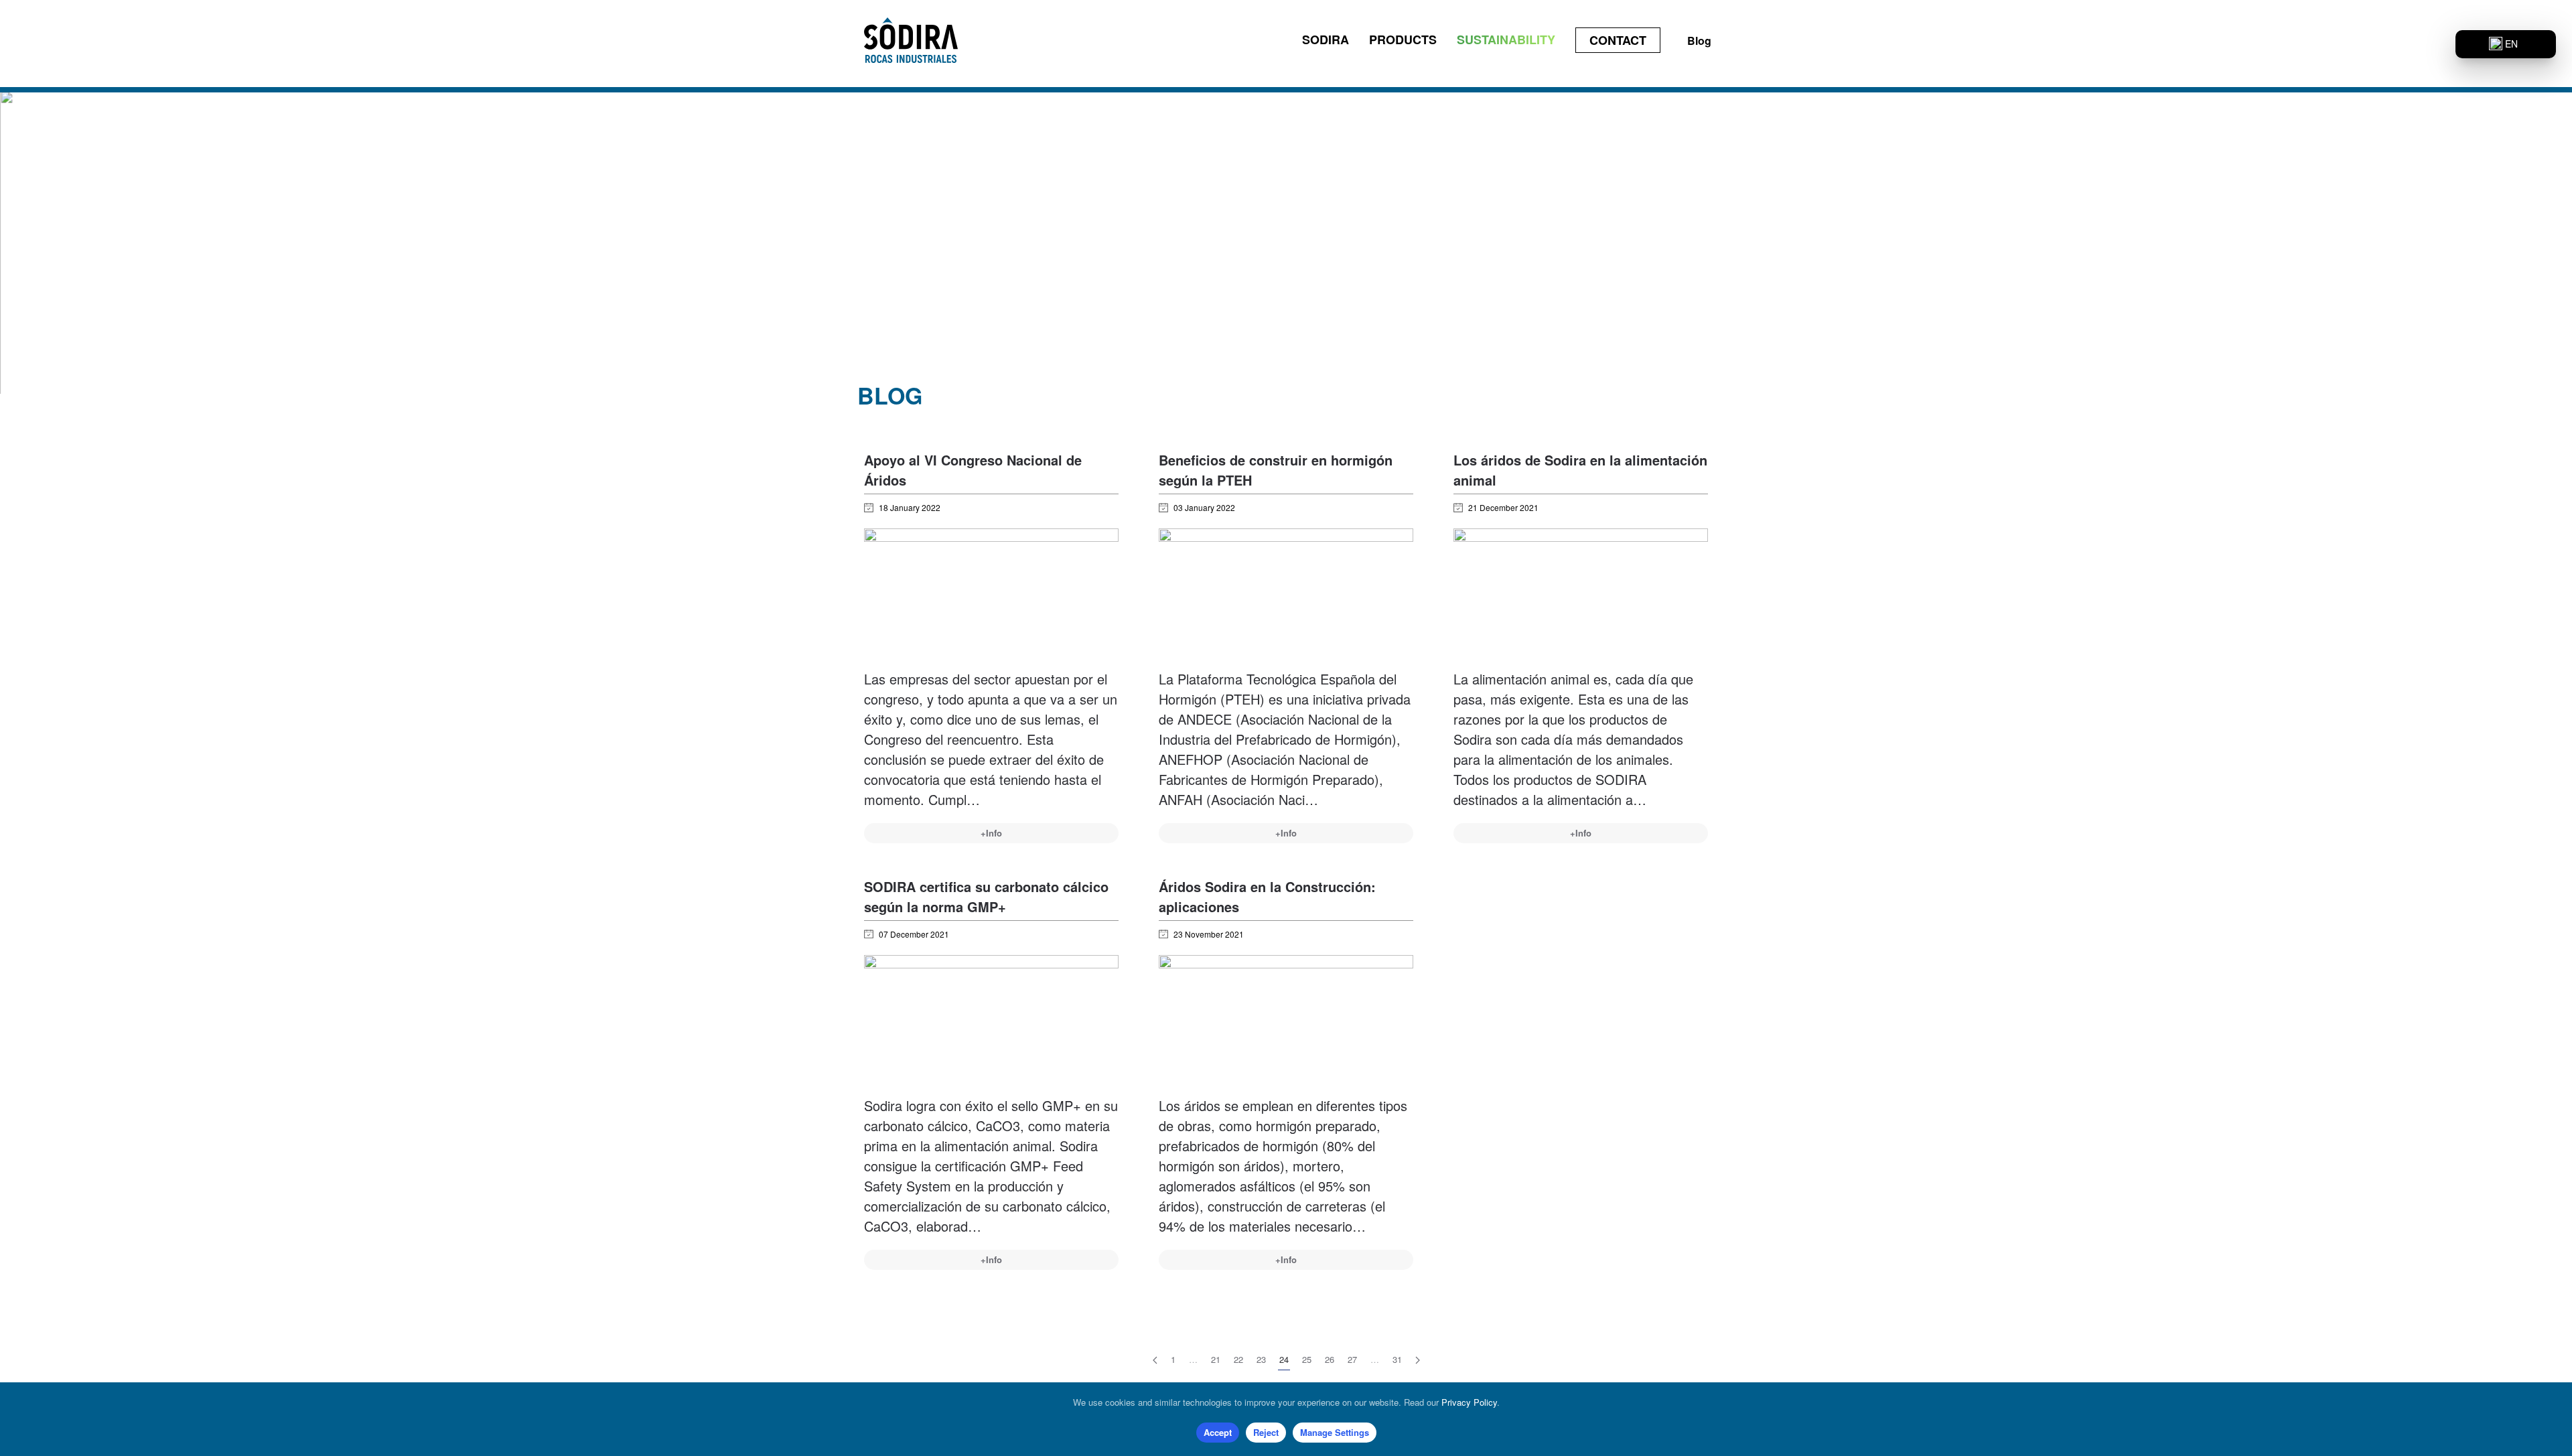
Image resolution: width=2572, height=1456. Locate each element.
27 (1352, 1359)
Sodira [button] (1326, 40)
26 (1330, 1359)
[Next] (1418, 1360)
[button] (2506, 44)
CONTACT (1618, 40)
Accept (1218, 1432)
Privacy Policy (1469, 1402)
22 (1238, 1359)
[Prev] (1155, 1360)
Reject (1266, 1432)
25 (1307, 1359)
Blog (1699, 41)
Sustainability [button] (1506, 40)
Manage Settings (1335, 1432)
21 (1216, 1359)
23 (1261, 1359)
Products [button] (1403, 40)
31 (1397, 1359)
